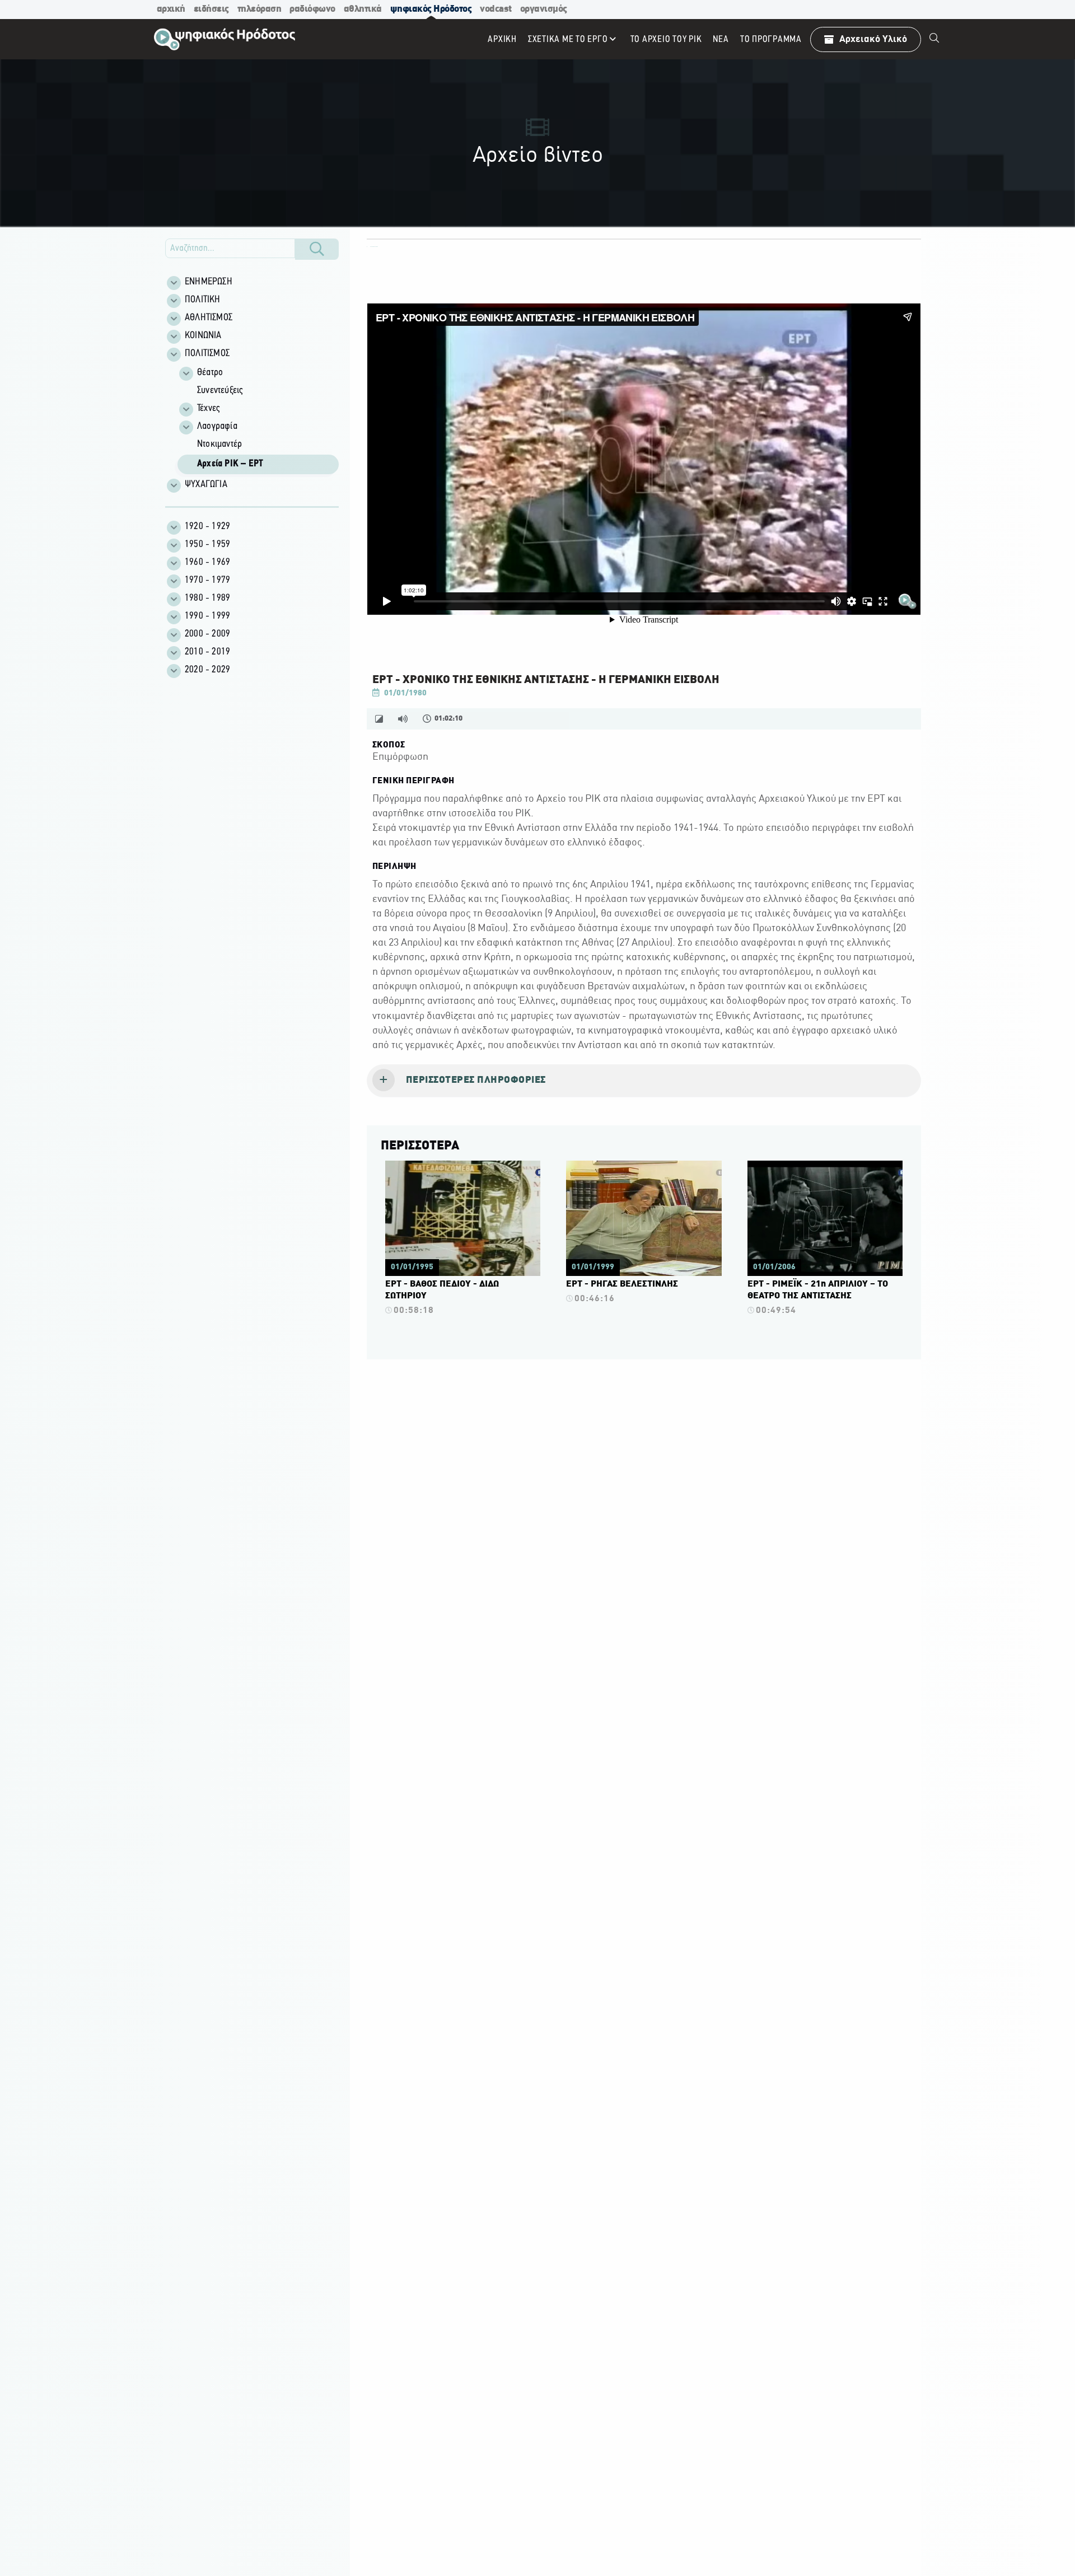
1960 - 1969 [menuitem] (207, 563)
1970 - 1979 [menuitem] (207, 581)
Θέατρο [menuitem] (210, 373)
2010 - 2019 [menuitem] (207, 652)
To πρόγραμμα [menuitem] (771, 39)
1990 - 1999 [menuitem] (207, 616)
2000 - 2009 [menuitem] (207, 634)
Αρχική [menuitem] (502, 39)
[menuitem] (934, 39)
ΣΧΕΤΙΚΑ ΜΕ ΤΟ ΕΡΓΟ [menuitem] (568, 39)
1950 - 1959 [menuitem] (207, 545)
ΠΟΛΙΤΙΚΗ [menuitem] (203, 300)
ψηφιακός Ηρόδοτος (431, 9)
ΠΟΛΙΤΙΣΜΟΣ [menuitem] (207, 354)
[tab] (644, 1081)
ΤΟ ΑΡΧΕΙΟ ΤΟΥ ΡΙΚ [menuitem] (666, 39)
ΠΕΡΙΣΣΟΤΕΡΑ (420, 1146)
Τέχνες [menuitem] (208, 409)
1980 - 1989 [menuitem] (207, 599)
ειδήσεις (211, 9)
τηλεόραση (260, 9)
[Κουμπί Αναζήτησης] (317, 249)
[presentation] (644, 1081)
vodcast (496, 9)
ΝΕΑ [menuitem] (721, 39)
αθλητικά (363, 9)
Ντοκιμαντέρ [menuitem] (219, 445)
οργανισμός (544, 9)
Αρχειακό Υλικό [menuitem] (873, 39)
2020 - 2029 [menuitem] (207, 670)
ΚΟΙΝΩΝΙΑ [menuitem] (203, 336)
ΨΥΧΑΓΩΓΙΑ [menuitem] (206, 485)
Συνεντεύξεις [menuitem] (220, 391)
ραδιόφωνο (312, 9)
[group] (258, 420)
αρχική (171, 9)
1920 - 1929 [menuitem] (207, 527)
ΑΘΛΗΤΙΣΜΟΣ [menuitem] (209, 318)
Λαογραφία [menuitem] (217, 427)
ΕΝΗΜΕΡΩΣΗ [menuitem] (209, 282)
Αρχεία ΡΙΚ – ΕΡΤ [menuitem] (230, 464)
